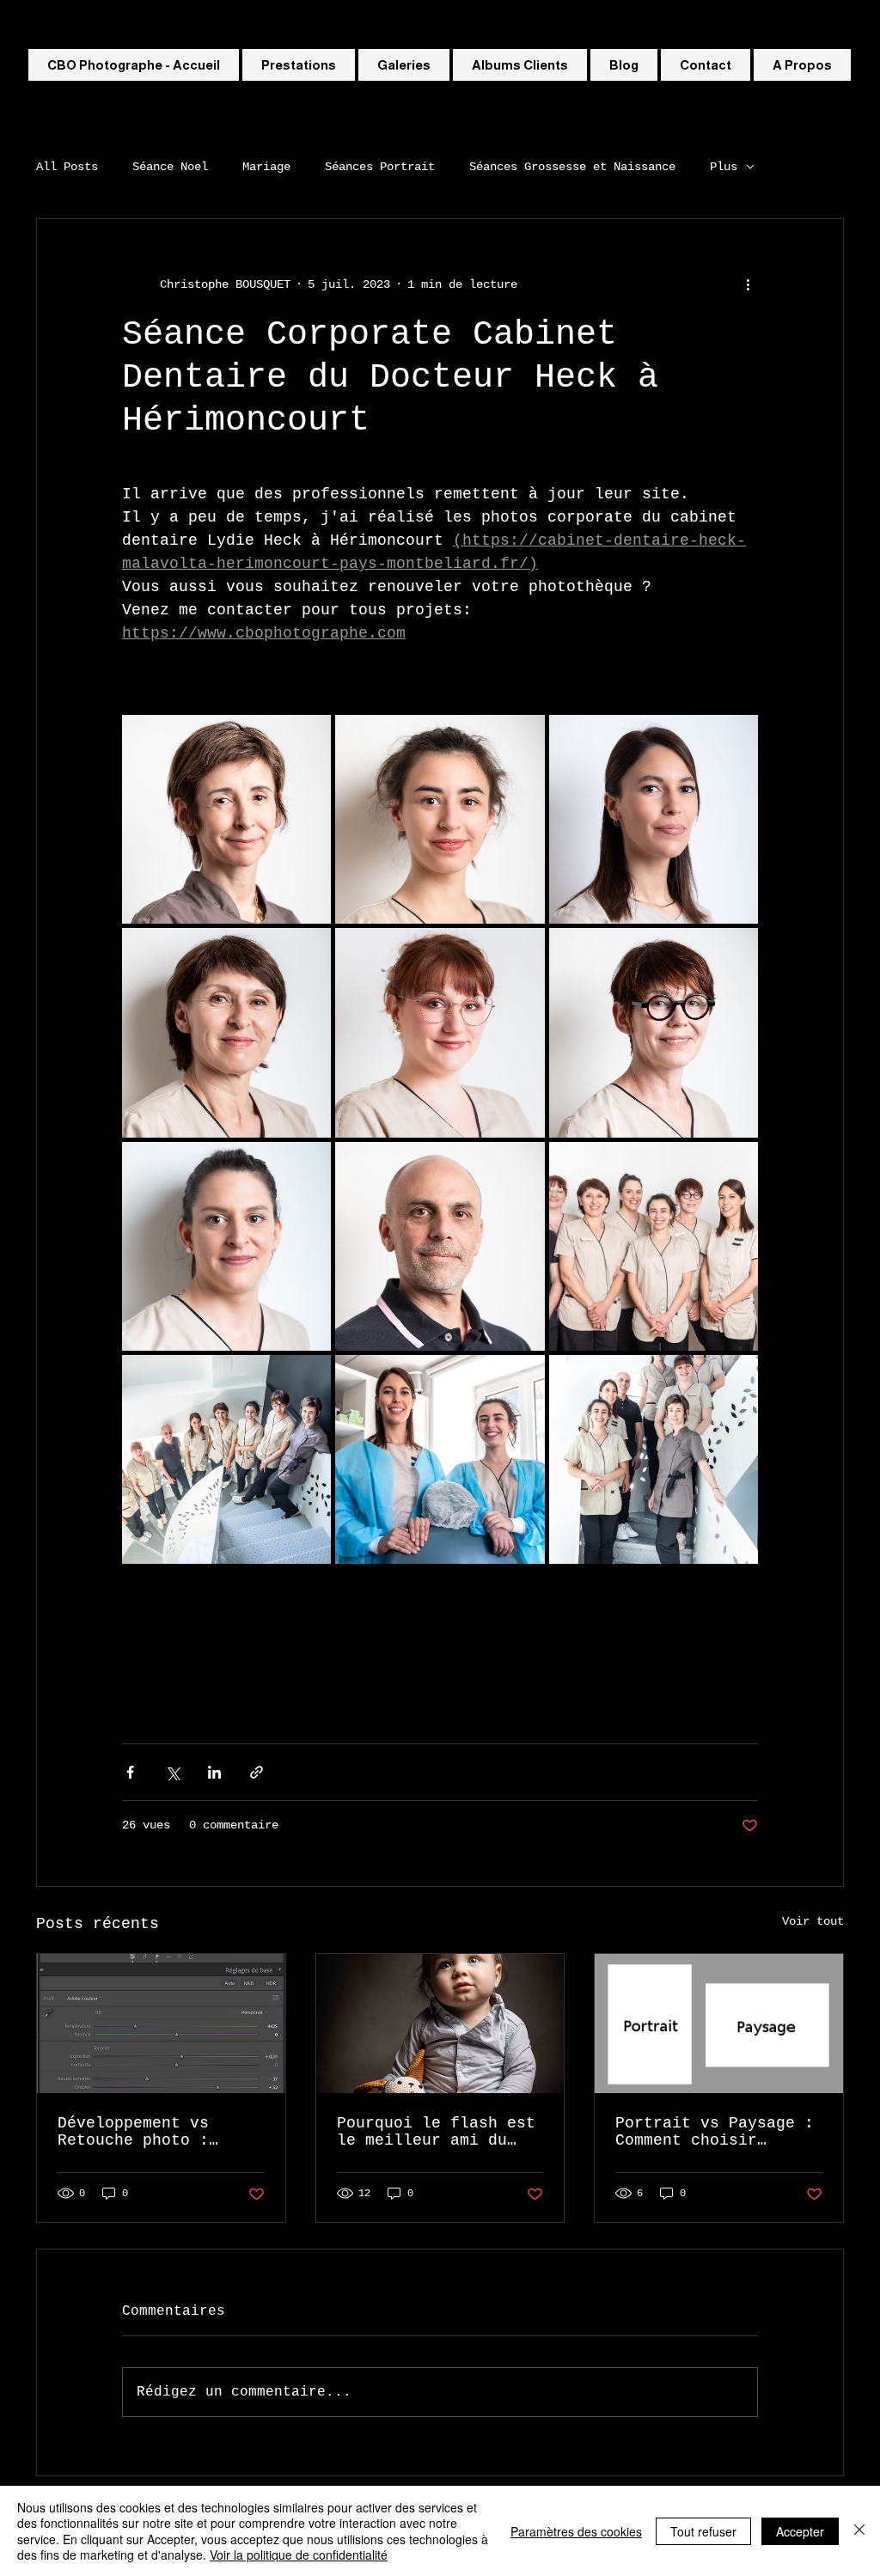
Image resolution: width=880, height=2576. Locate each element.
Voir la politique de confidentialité (299, 2555)
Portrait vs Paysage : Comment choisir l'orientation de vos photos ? (715, 2132)
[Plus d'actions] (748, 284)
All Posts (67, 167)
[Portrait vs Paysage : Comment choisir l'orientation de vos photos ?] (719, 2024)
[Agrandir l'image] (226, 819)
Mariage (266, 167)
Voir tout (813, 1921)
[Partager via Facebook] (130, 1772)
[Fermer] (859, 2531)
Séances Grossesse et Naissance (572, 167)
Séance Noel (170, 167)
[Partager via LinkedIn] (214, 1772)
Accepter (800, 2531)
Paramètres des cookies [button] (576, 2531)
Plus (724, 167)
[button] (404, 65)
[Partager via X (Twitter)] (172, 1772)
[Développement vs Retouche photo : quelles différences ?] (161, 2024)
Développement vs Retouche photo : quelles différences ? (157, 2132)
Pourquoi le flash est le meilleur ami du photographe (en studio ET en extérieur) (436, 2132)
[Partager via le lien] (257, 1772)
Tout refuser (703, 2531)
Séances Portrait (380, 167)
